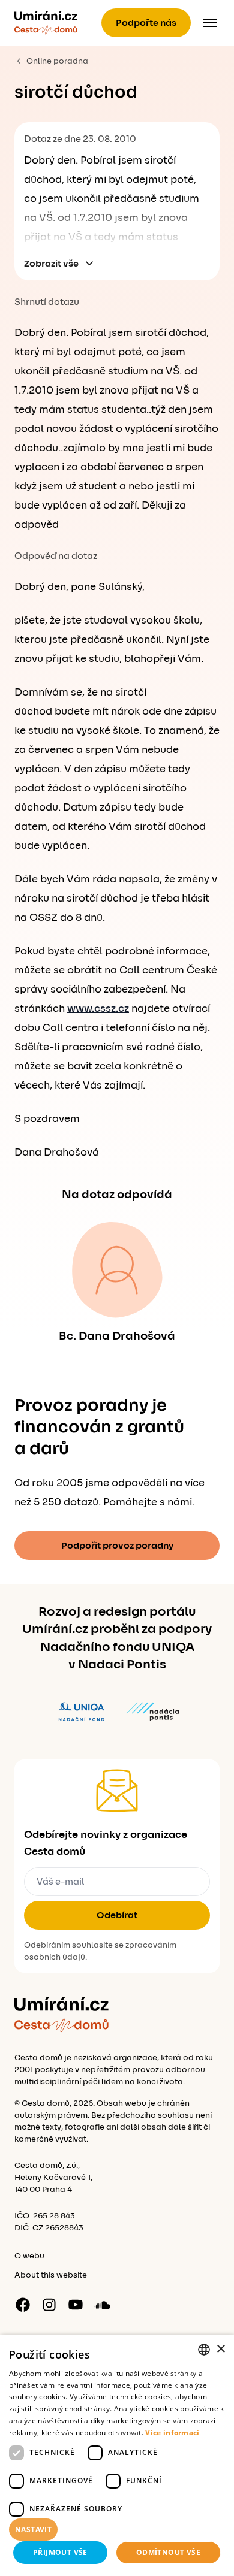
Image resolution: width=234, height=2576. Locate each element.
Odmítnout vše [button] (168, 2552)
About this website (51, 2275)
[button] (117, 2530)
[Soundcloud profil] (102, 2305)
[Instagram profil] (49, 2305)
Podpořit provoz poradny (117, 1546)
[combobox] (204, 2350)
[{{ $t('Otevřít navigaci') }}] (210, 23)
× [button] (220, 2349)
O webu (29, 2256)
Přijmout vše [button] (60, 2552)
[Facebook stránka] (23, 2305)
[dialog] (117, 2455)
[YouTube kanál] (76, 2305)
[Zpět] (46, 23)
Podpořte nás (146, 23)
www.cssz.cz (98, 1009)
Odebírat (117, 1915)
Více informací (172, 2433)
